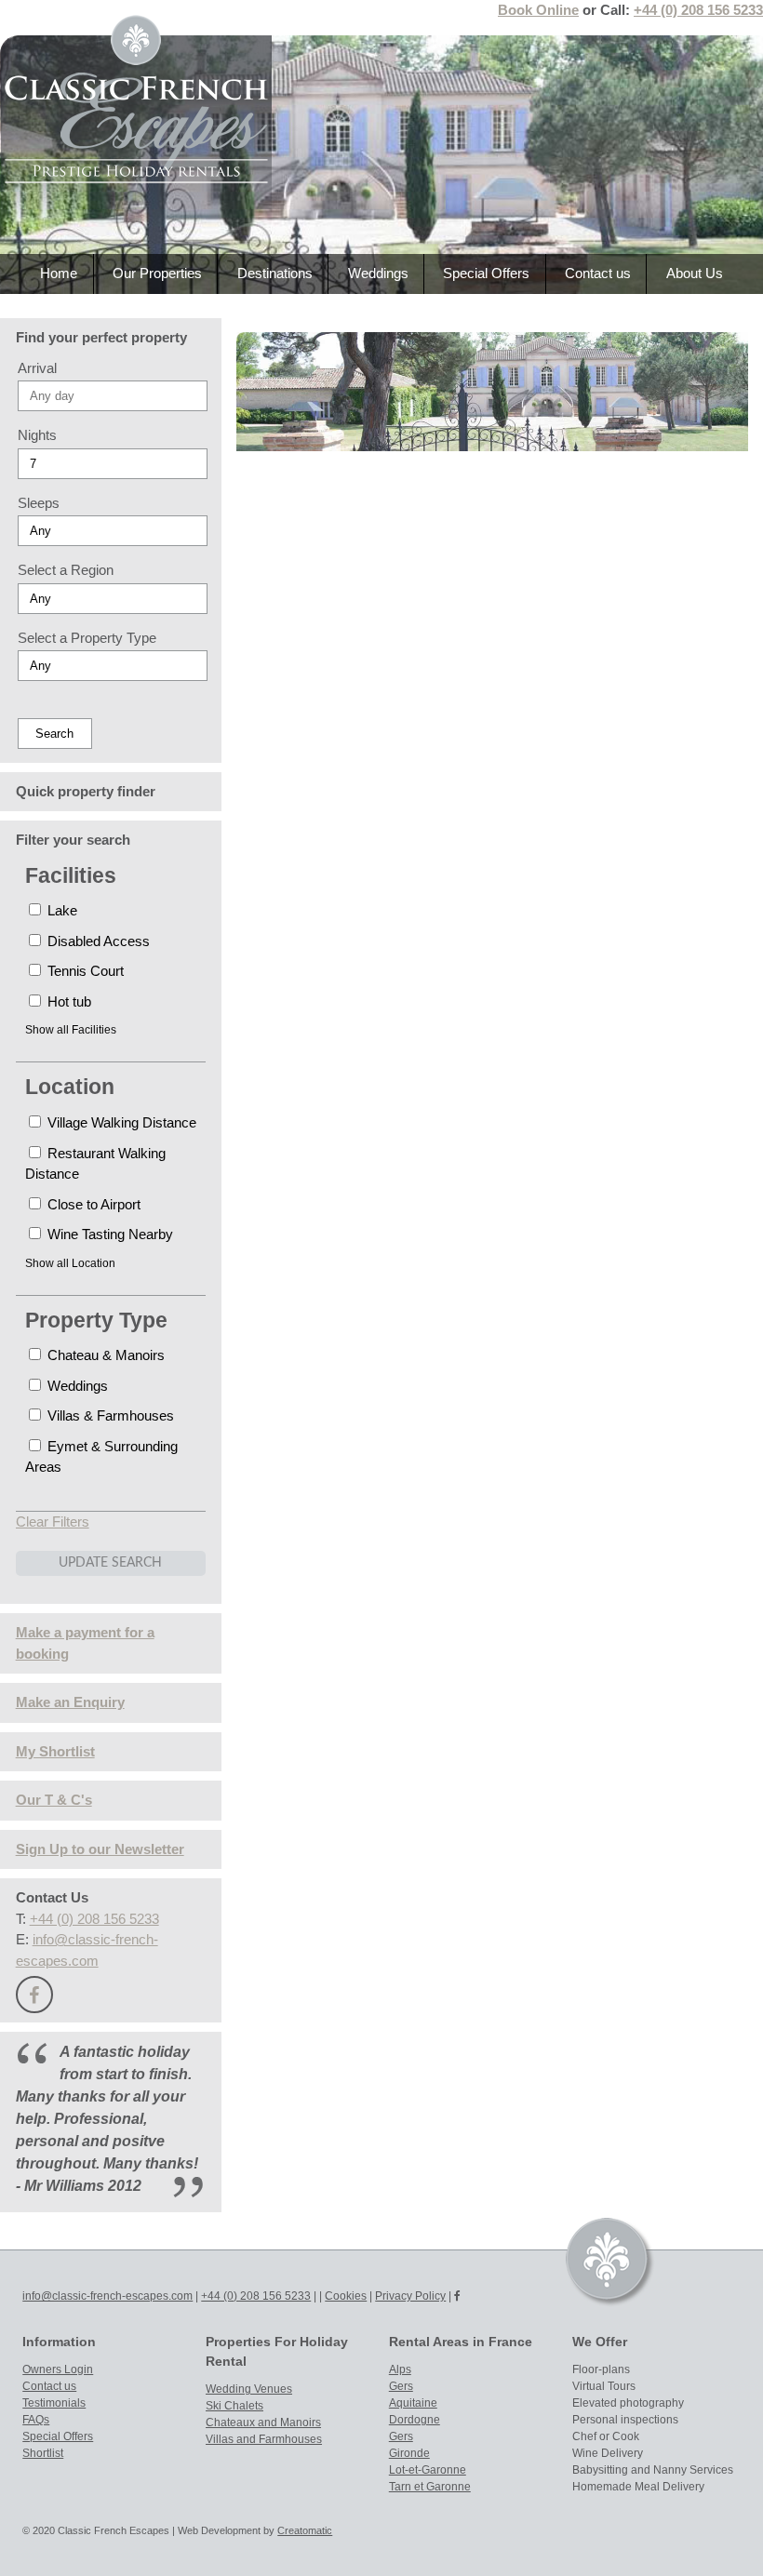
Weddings (378, 273)
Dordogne (415, 2420)
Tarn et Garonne (430, 2487)
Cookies (346, 2296)
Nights (37, 435)
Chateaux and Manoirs (263, 2423)
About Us (695, 273)
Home (59, 273)
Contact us (598, 273)
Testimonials (54, 2403)
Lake (60, 910)
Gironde (409, 2453)
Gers (401, 2386)
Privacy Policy (410, 2296)
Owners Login (58, 2369)
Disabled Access (97, 941)
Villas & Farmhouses (109, 1415)
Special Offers (486, 273)
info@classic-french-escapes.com (107, 2296)
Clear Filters (53, 1522)
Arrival (37, 368)
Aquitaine (413, 2403)
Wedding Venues (249, 2389)
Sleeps (39, 503)
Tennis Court (84, 971)
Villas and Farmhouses (264, 2439)
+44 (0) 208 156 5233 (698, 10)
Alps (400, 2369)
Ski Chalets (234, 2406)
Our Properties (157, 273)
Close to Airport (92, 1204)
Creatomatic (305, 2530)
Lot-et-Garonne (428, 2470)
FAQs (36, 2420)
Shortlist (43, 2453)
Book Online (538, 10)
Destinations (275, 273)
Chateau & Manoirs (104, 1355)
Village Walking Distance (120, 1122)
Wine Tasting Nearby (108, 1234)
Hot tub (67, 1001)
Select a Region (66, 570)
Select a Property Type (87, 638)
